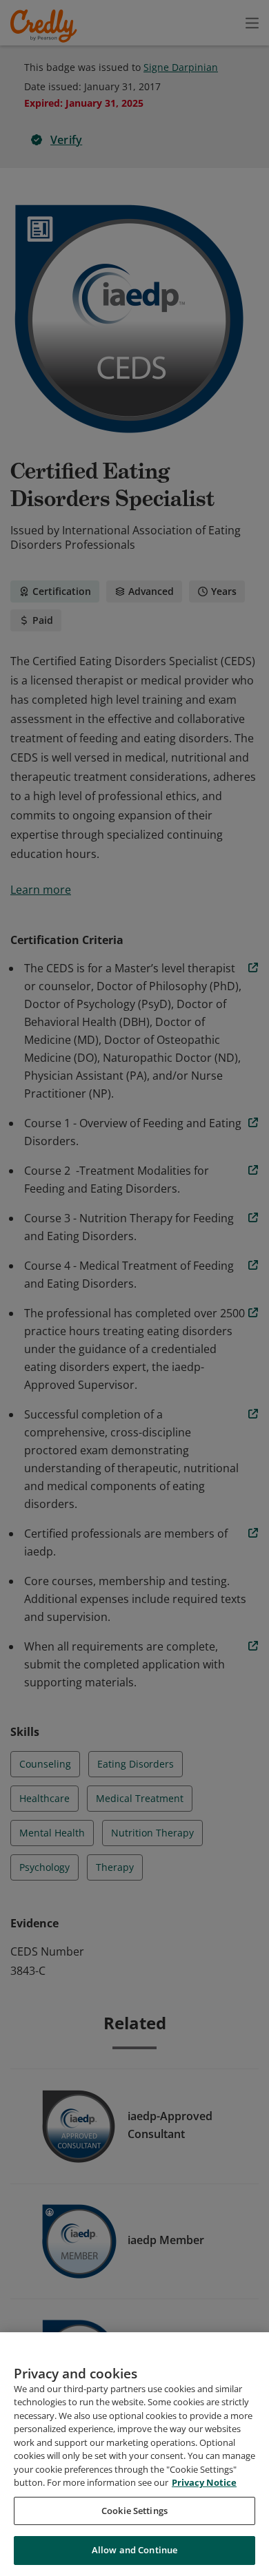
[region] (134, 2454)
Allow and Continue (134, 2550)
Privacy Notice (204, 2482)
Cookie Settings (134, 2511)
